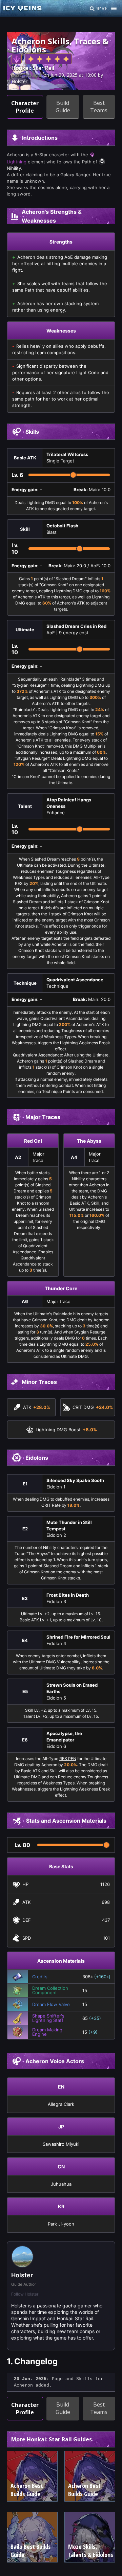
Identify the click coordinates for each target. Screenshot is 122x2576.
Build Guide (63, 107)
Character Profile (25, 107)
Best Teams (99, 107)
